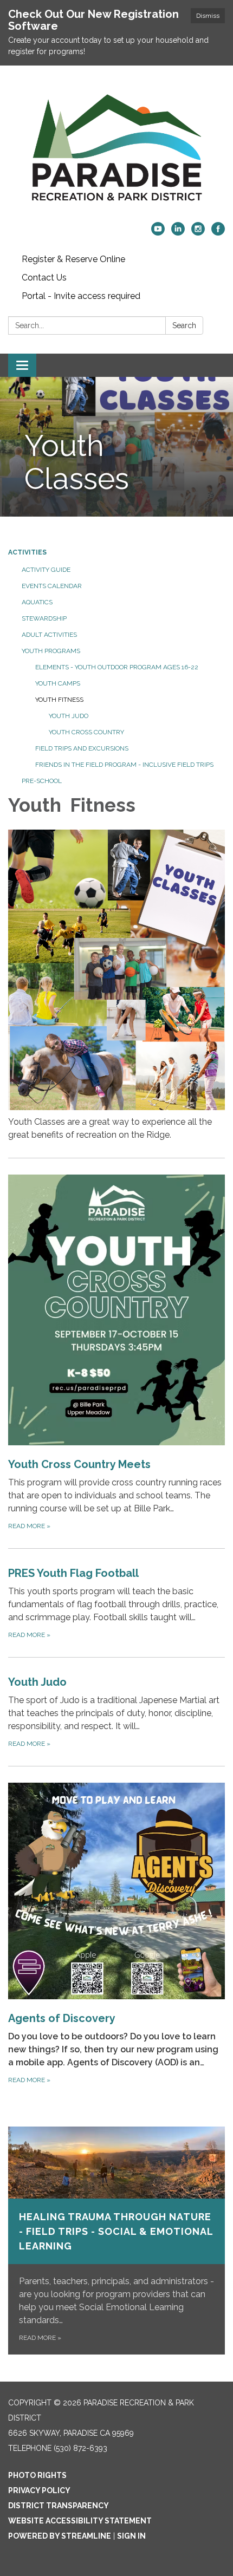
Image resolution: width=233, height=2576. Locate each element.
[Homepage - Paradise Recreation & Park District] (116, 149)
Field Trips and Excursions (82, 748)
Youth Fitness (59, 700)
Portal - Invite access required (81, 296)
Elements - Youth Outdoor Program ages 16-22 (117, 667)
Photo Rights (37, 2475)
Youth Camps (58, 683)
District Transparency (59, 2506)
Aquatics (37, 602)
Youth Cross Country (86, 732)
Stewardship (44, 618)
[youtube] (158, 233)
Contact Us (44, 278)
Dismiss (208, 16)
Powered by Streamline (60, 2536)
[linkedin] (178, 233)
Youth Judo (69, 716)
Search (184, 325)
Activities (27, 552)
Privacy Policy (39, 2490)
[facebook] (218, 233)
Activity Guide (46, 570)
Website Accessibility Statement (80, 2521)
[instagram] (198, 233)
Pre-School (42, 781)
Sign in (131, 2536)
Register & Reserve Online (73, 259)
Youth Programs (51, 651)
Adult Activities (49, 635)
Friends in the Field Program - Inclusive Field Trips (124, 765)
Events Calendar (52, 586)
